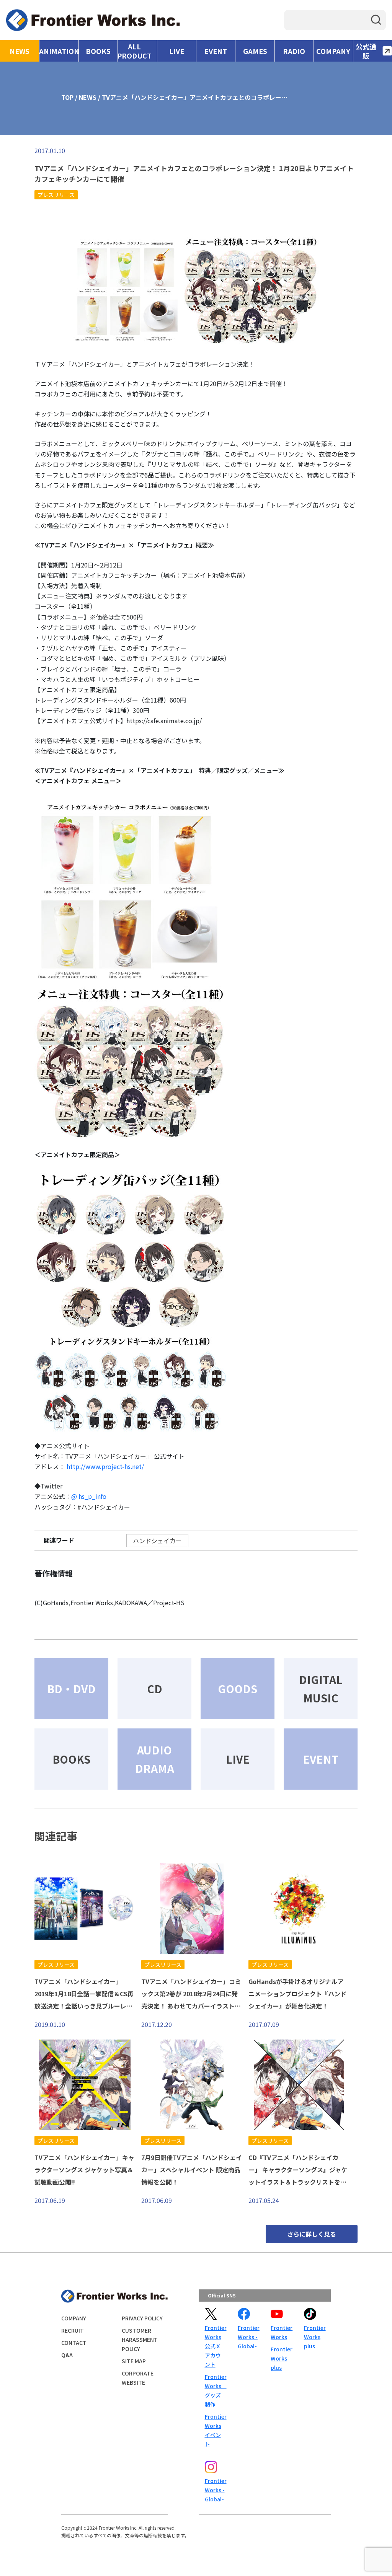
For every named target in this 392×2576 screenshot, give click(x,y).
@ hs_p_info (89, 1496)
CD (155, 1689)
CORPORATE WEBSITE (138, 2378)
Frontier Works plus (281, 2358)
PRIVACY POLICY (142, 2318)
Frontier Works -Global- (248, 2337)
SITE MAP (134, 2361)
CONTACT (74, 2343)
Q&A (67, 2355)
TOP (67, 97)
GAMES (255, 51)
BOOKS (98, 51)
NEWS (20, 51)
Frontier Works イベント (215, 2430)
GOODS (238, 1689)
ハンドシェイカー (157, 1541)
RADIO (294, 51)
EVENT (216, 51)
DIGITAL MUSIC (321, 1689)
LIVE (177, 51)
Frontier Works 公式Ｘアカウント (215, 2346)
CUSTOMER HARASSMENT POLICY (140, 2340)
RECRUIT (73, 2330)
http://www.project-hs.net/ (105, 1466)
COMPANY (333, 51)
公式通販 (366, 51)
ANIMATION (59, 51)
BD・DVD (71, 1689)
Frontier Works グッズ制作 (215, 2390)
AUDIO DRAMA (155, 1759)
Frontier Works (281, 2332)
